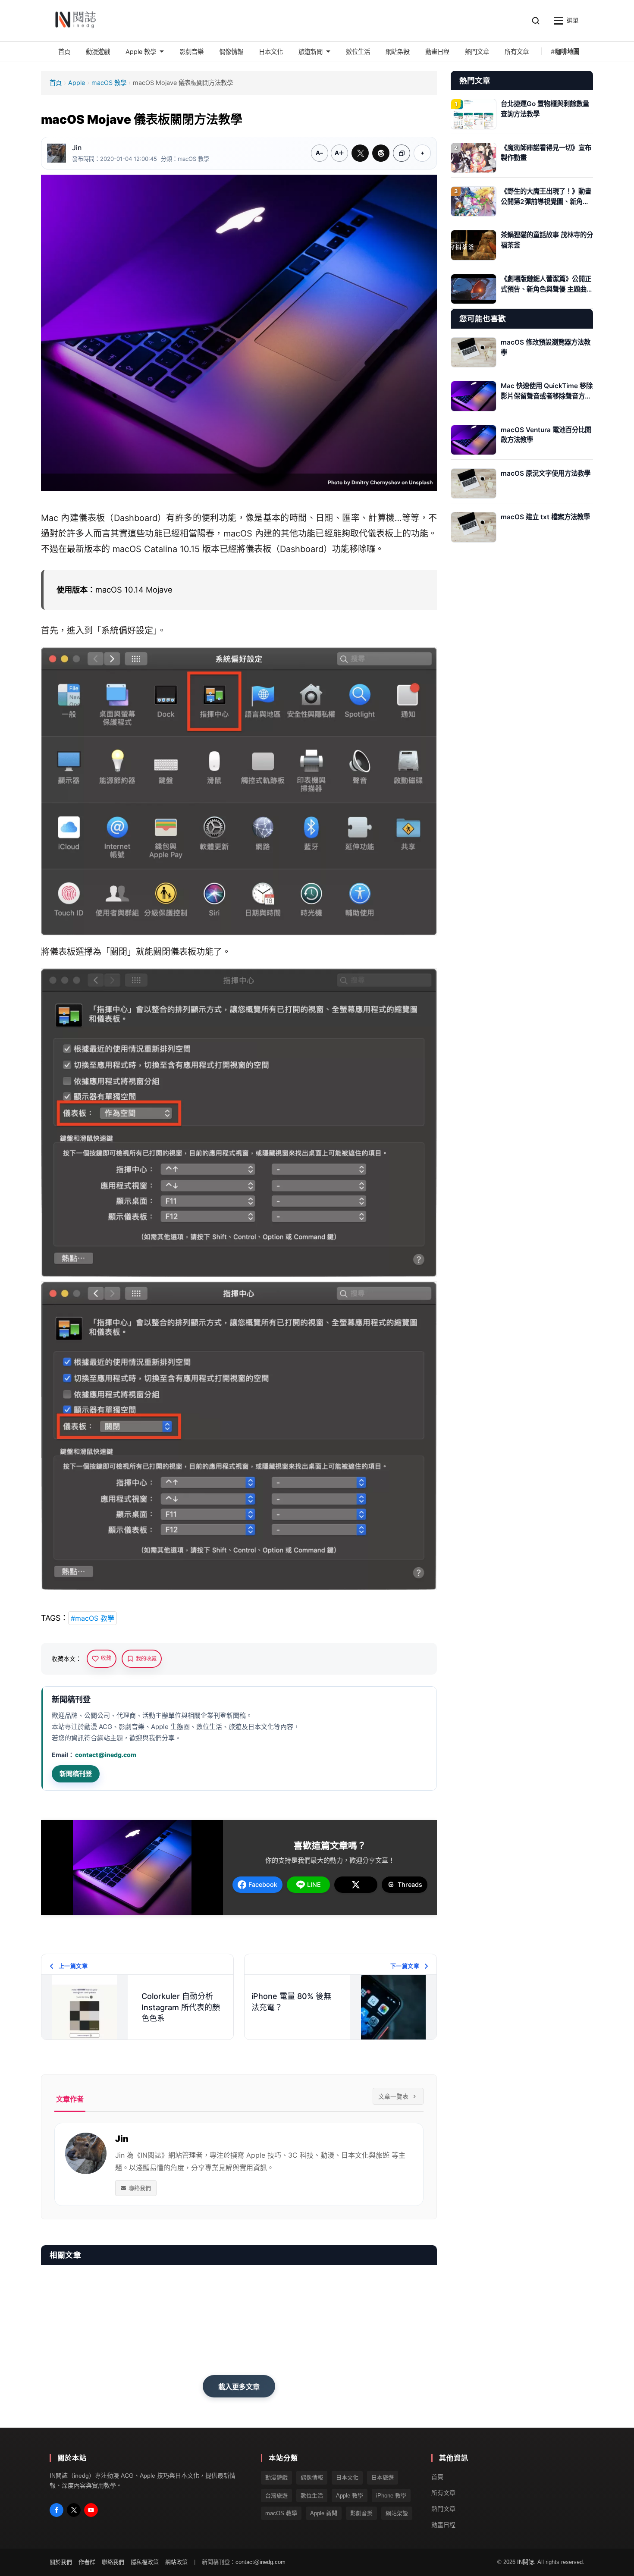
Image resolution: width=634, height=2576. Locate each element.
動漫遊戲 (276, 2477)
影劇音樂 (361, 2513)
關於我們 (61, 2562)
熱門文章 (443, 2509)
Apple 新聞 (324, 2513)
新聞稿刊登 (76, 1774)
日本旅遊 (383, 2477)
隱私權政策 (145, 2562)
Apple (77, 83)
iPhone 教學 (391, 2496)
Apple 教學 (350, 2496)
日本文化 (347, 2477)
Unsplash (421, 482)
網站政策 (176, 2562)
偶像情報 (312, 2477)
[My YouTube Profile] (91, 2510)
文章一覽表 (393, 2096)
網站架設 (397, 2513)
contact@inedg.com (106, 1755)
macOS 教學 (109, 83)
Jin (77, 148)
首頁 (56, 83)
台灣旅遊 (276, 2496)
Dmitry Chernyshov (376, 482)
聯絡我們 (140, 2188)
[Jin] (56, 153)
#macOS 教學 (93, 1618)
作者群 (87, 2562)
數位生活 (312, 2496)
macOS (238, 533)
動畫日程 (443, 2525)
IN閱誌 (526, 2562)
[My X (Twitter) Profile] (74, 2510)
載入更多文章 (239, 2387)
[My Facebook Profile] (56, 2510)
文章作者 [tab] (70, 2099)
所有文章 (443, 2493)
